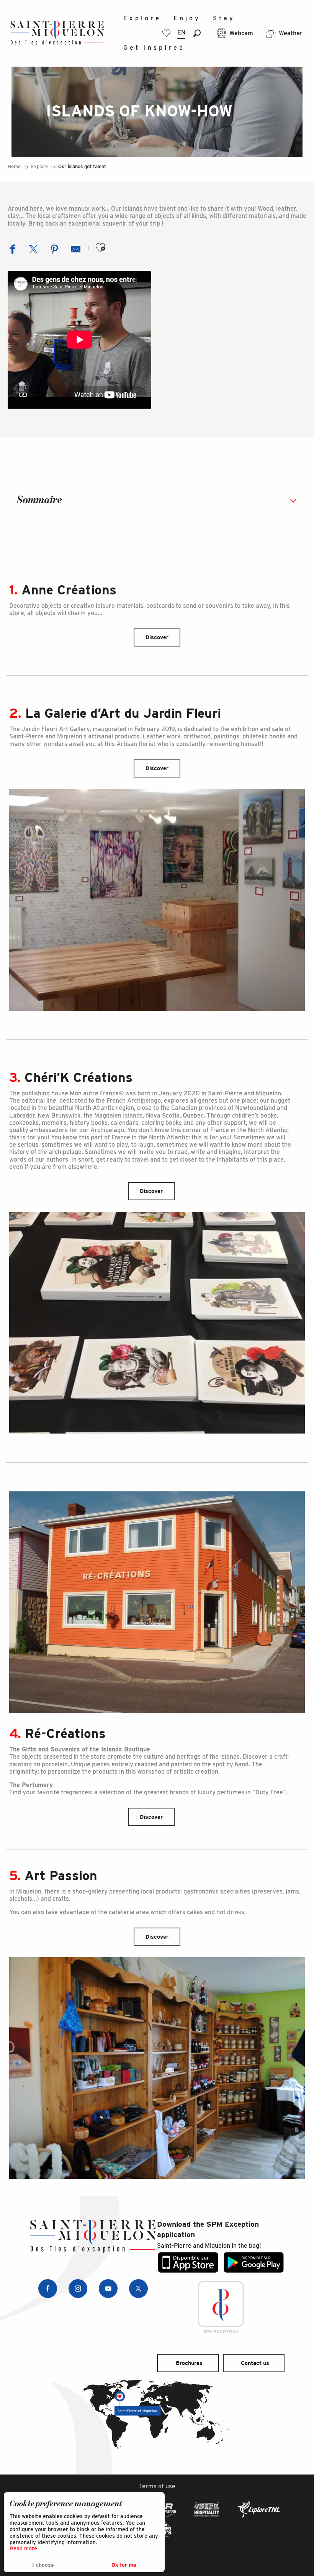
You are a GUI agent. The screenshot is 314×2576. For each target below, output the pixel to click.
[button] (197, 33)
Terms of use (157, 2486)
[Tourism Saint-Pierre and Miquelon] (57, 33)
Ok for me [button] (124, 2565)
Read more (23, 2548)
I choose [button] (43, 2565)
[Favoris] (167, 33)
